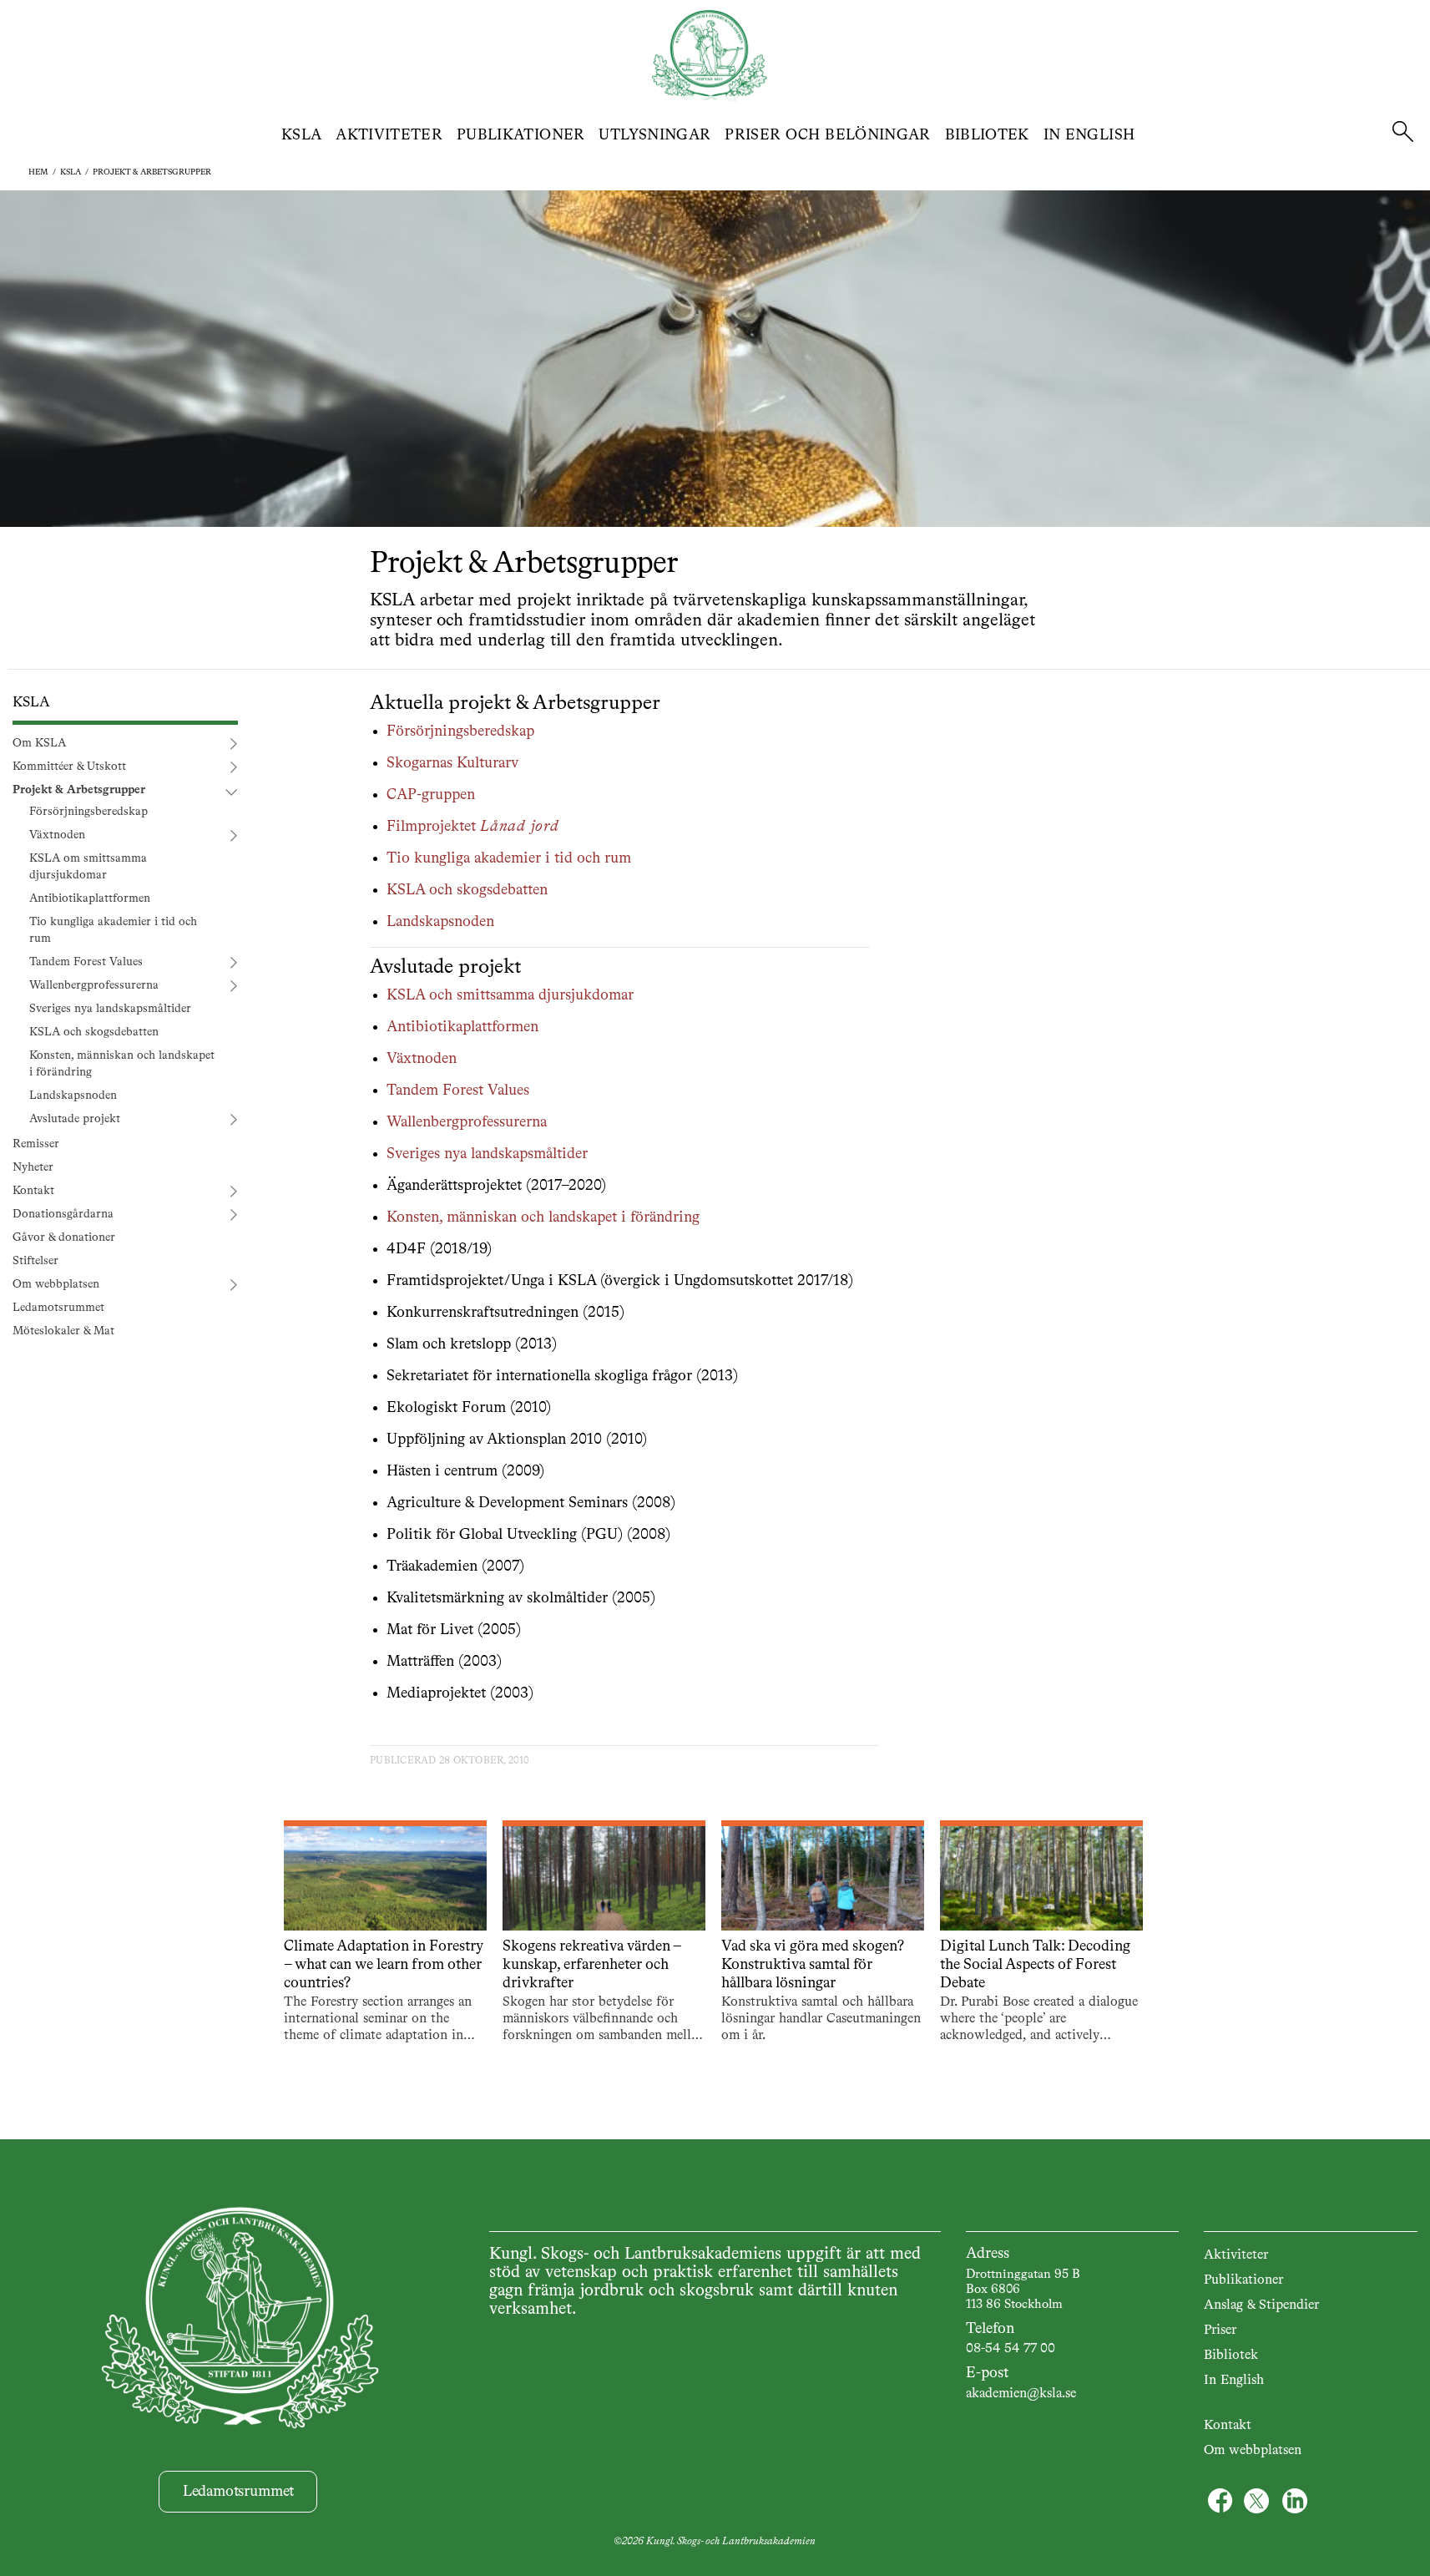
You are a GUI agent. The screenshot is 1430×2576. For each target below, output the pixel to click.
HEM (38, 172)
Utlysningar (654, 135)
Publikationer (521, 135)
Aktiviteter (389, 135)
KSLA (301, 135)
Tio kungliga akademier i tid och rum (113, 930)
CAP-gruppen (431, 795)
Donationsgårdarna (63, 1214)
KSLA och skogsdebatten (94, 1032)
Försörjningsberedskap (88, 812)
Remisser (36, 1144)
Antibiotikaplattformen (90, 898)
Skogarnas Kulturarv (452, 763)
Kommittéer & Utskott (69, 767)
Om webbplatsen (56, 1284)
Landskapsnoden (73, 1096)
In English (1089, 135)
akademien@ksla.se (1021, 2394)
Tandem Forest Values (86, 962)
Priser (1220, 2331)
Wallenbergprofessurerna (94, 985)
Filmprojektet (472, 827)
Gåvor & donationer (64, 1237)
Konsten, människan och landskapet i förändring (122, 1064)
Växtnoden (57, 835)
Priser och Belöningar (828, 135)
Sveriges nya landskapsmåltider (110, 1009)
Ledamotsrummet (58, 1308)
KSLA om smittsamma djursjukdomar (88, 867)
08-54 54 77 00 (1011, 2349)
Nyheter (33, 1167)
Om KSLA (39, 743)
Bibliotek (987, 135)
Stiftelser (35, 1261)
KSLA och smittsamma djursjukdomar (510, 995)
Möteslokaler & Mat (63, 1331)
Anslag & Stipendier (1261, 2305)
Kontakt (33, 1191)
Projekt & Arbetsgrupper (152, 172)
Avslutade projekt (75, 1119)
